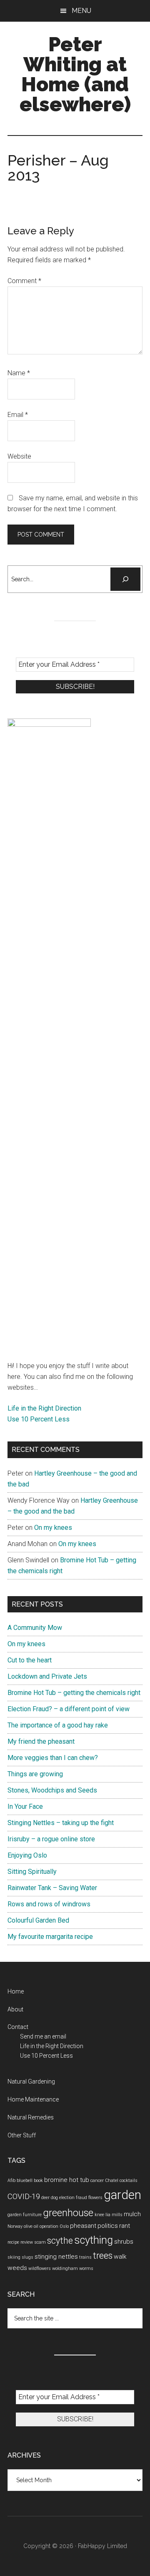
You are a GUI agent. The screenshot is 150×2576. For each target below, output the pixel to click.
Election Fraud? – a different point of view (69, 1709)
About (15, 2009)
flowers (95, 2198)
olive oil (31, 2226)
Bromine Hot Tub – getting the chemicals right (74, 1693)
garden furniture (25, 2215)
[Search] (125, 579)
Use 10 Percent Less (39, 1419)
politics (108, 2226)
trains (85, 2257)
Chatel (112, 2181)
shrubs (124, 2242)
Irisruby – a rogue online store (51, 1839)
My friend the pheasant (41, 1741)
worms (86, 2268)
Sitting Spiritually (32, 1872)
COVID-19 (24, 2197)
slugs (27, 2257)
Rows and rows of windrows (49, 1904)
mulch (132, 2214)
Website (19, 456)
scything (94, 2240)
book (38, 2181)
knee (99, 2215)
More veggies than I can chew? (53, 1758)
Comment (24, 281)
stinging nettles (56, 2257)
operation (49, 2226)
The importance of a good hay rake (58, 1725)
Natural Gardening (31, 2081)
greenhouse (68, 2213)
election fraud (73, 2198)
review (27, 2242)
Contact (18, 2027)
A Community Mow (35, 1628)
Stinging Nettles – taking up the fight (61, 1823)
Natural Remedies (31, 2117)
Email (18, 415)
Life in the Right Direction (44, 1408)
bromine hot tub (67, 2180)
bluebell (25, 2181)
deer (45, 2198)
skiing (14, 2257)
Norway (15, 2226)
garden (122, 2195)
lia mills (114, 2215)
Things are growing (35, 1774)
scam (40, 2242)
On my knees (53, 1528)
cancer (97, 2181)
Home (16, 1991)
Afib (11, 2181)
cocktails (129, 2181)
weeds (17, 2268)
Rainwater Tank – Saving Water (52, 1888)
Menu (81, 11)
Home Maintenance (33, 2099)
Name (19, 373)
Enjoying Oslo (27, 1855)
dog (54, 2198)
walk (120, 2257)
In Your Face (25, 1806)
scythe (60, 2241)
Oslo (64, 2226)
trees (103, 2256)
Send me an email (43, 2036)
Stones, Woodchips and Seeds (52, 1790)
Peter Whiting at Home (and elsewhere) (75, 74)
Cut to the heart (30, 1660)
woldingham (65, 2268)
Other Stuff (22, 2135)
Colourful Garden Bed (38, 1920)
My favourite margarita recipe (50, 1937)
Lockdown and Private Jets (47, 1676)
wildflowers (40, 2268)
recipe (13, 2242)
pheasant (83, 2226)
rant (125, 2226)
